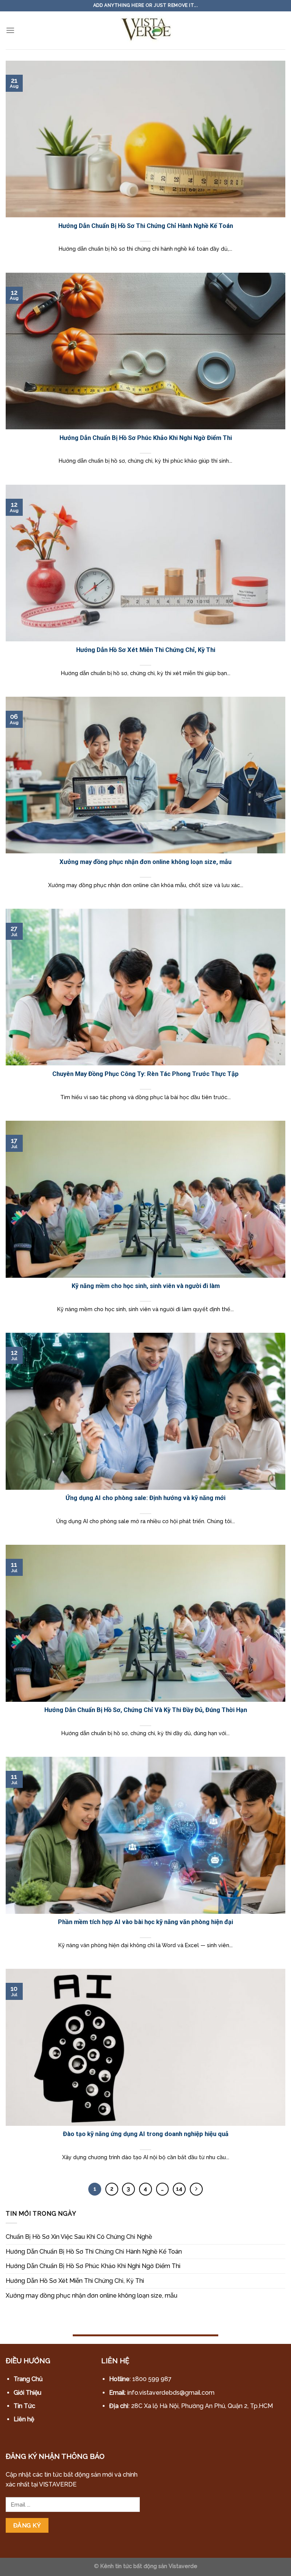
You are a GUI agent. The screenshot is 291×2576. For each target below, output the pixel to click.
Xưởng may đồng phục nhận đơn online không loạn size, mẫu (92, 2296)
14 (179, 2189)
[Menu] (10, 30)
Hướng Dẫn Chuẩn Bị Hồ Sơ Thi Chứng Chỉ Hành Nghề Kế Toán (94, 2252)
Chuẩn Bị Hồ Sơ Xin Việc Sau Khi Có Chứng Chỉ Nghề (79, 2237)
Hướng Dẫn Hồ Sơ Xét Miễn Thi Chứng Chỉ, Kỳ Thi (75, 2281)
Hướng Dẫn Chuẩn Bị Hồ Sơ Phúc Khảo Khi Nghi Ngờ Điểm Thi (93, 2266)
